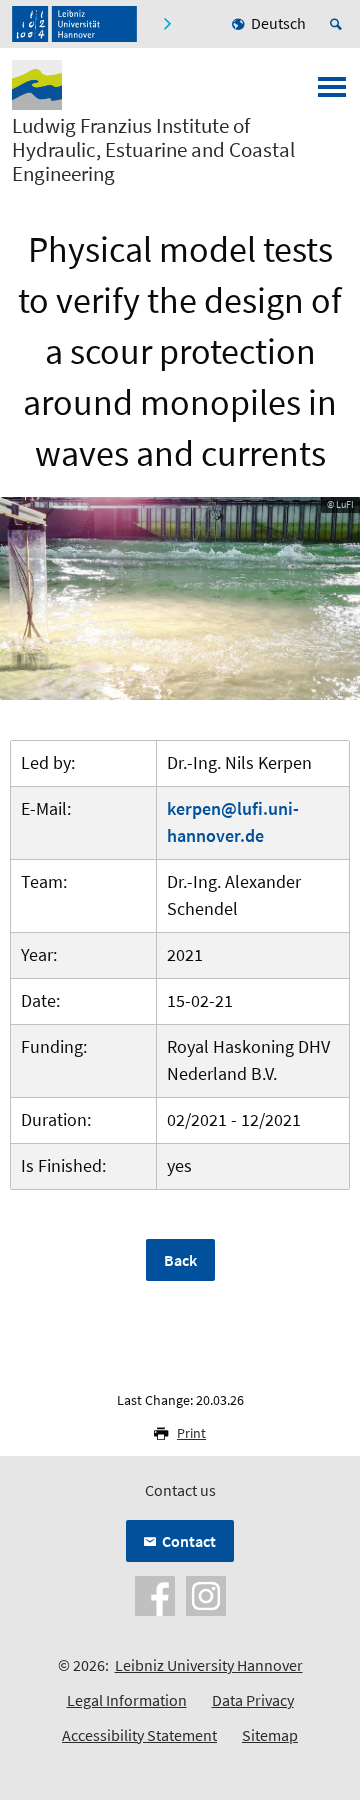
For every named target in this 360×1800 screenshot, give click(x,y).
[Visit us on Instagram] (206, 1594)
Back (180, 1260)
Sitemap (270, 1735)
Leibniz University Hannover (209, 1665)
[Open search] (339, 24)
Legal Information (127, 1700)
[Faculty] (166, 24)
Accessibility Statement (139, 1735)
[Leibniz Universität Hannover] (74, 24)
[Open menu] (332, 93)
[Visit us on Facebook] (155, 1594)
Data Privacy (253, 1700)
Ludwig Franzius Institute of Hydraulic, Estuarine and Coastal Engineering (153, 150)
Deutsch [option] (278, 23)
